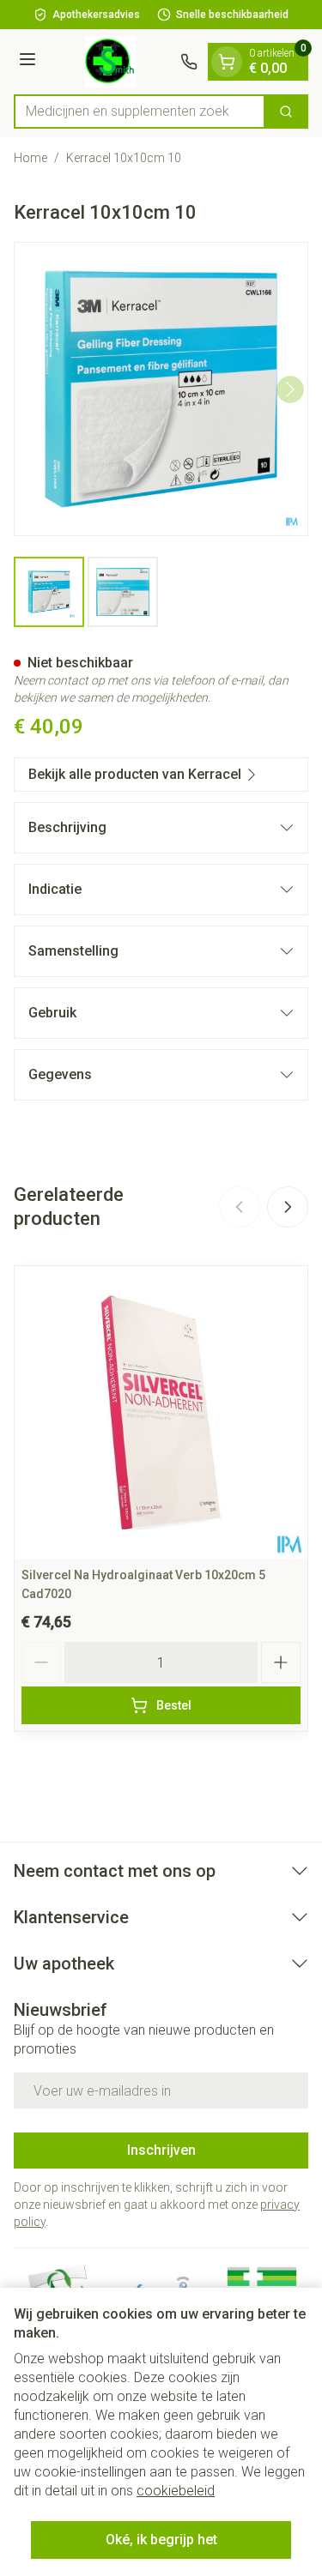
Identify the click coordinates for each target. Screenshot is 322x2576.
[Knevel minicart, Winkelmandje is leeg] (227, 62)
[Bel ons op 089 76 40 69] (189, 62)
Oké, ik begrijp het (161, 2540)
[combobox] (140, 112)
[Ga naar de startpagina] (111, 62)
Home (30, 158)
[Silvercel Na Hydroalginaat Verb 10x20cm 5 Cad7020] (161, 1412)
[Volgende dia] (288, 1207)
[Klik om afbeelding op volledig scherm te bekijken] (161, 389)
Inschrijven (161, 2150)
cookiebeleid (176, 2491)
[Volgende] (290, 389)
